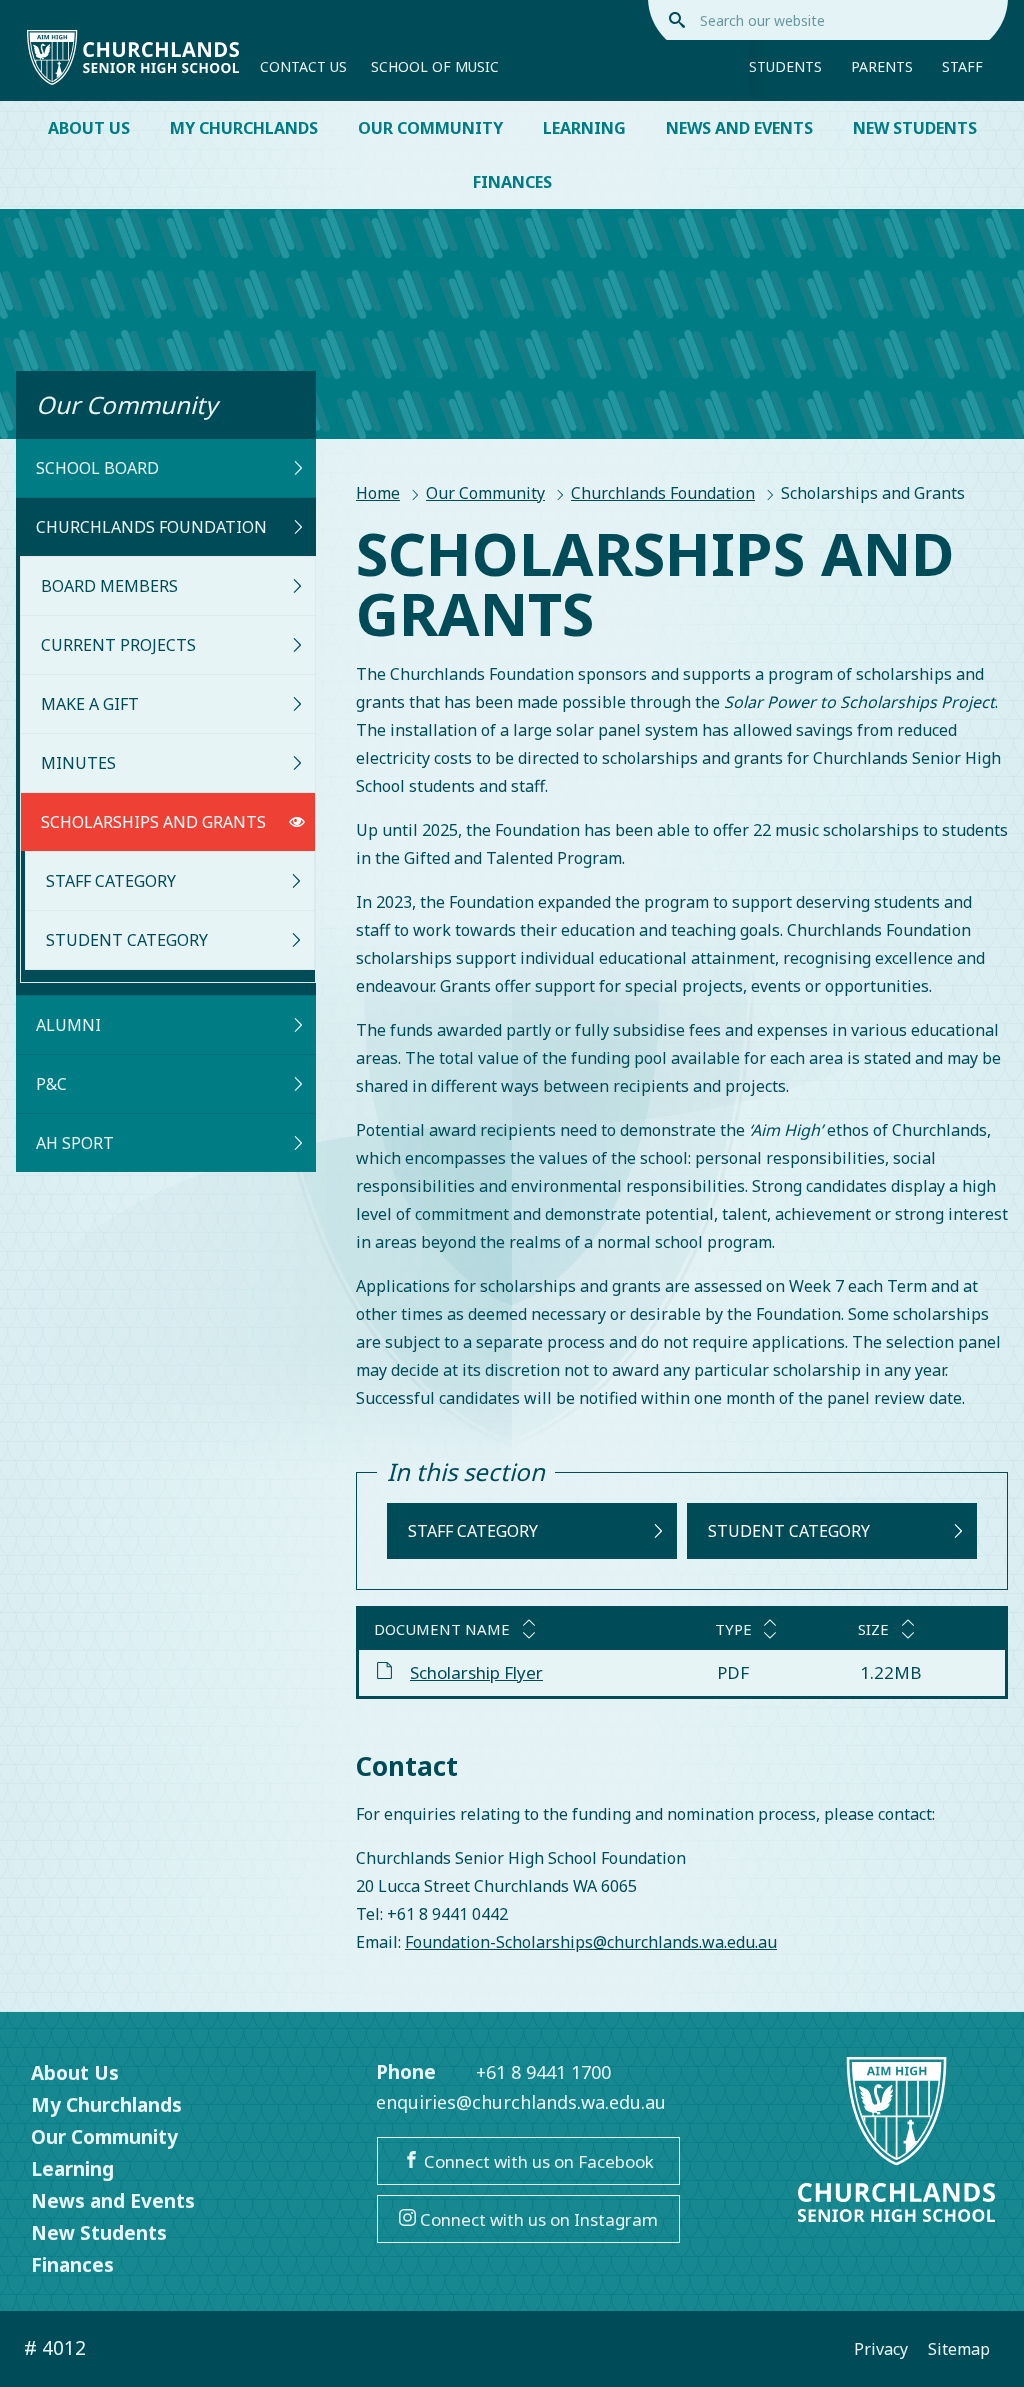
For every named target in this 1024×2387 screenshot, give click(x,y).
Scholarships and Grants (153, 822)
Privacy (881, 2349)
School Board (97, 468)
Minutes (78, 763)
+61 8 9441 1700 (543, 2072)
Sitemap (959, 2349)
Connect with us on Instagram (537, 2219)
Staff (962, 66)
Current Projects (118, 645)
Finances (512, 182)
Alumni (68, 1025)
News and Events (739, 128)
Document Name (442, 1629)
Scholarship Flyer (476, 1672)
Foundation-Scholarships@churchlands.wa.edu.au (591, 1942)
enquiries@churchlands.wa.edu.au (521, 2102)
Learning (584, 128)
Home (378, 493)
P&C (51, 1084)
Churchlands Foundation (663, 493)
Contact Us (303, 66)
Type (733, 1629)
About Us (89, 128)
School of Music (435, 66)
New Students (915, 128)
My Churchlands (244, 128)
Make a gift (90, 704)
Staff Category (111, 881)
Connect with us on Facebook (537, 2161)
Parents (882, 66)
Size (873, 1629)
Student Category (127, 940)
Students (785, 66)
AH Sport (75, 1143)
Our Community (430, 128)
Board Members (109, 586)
